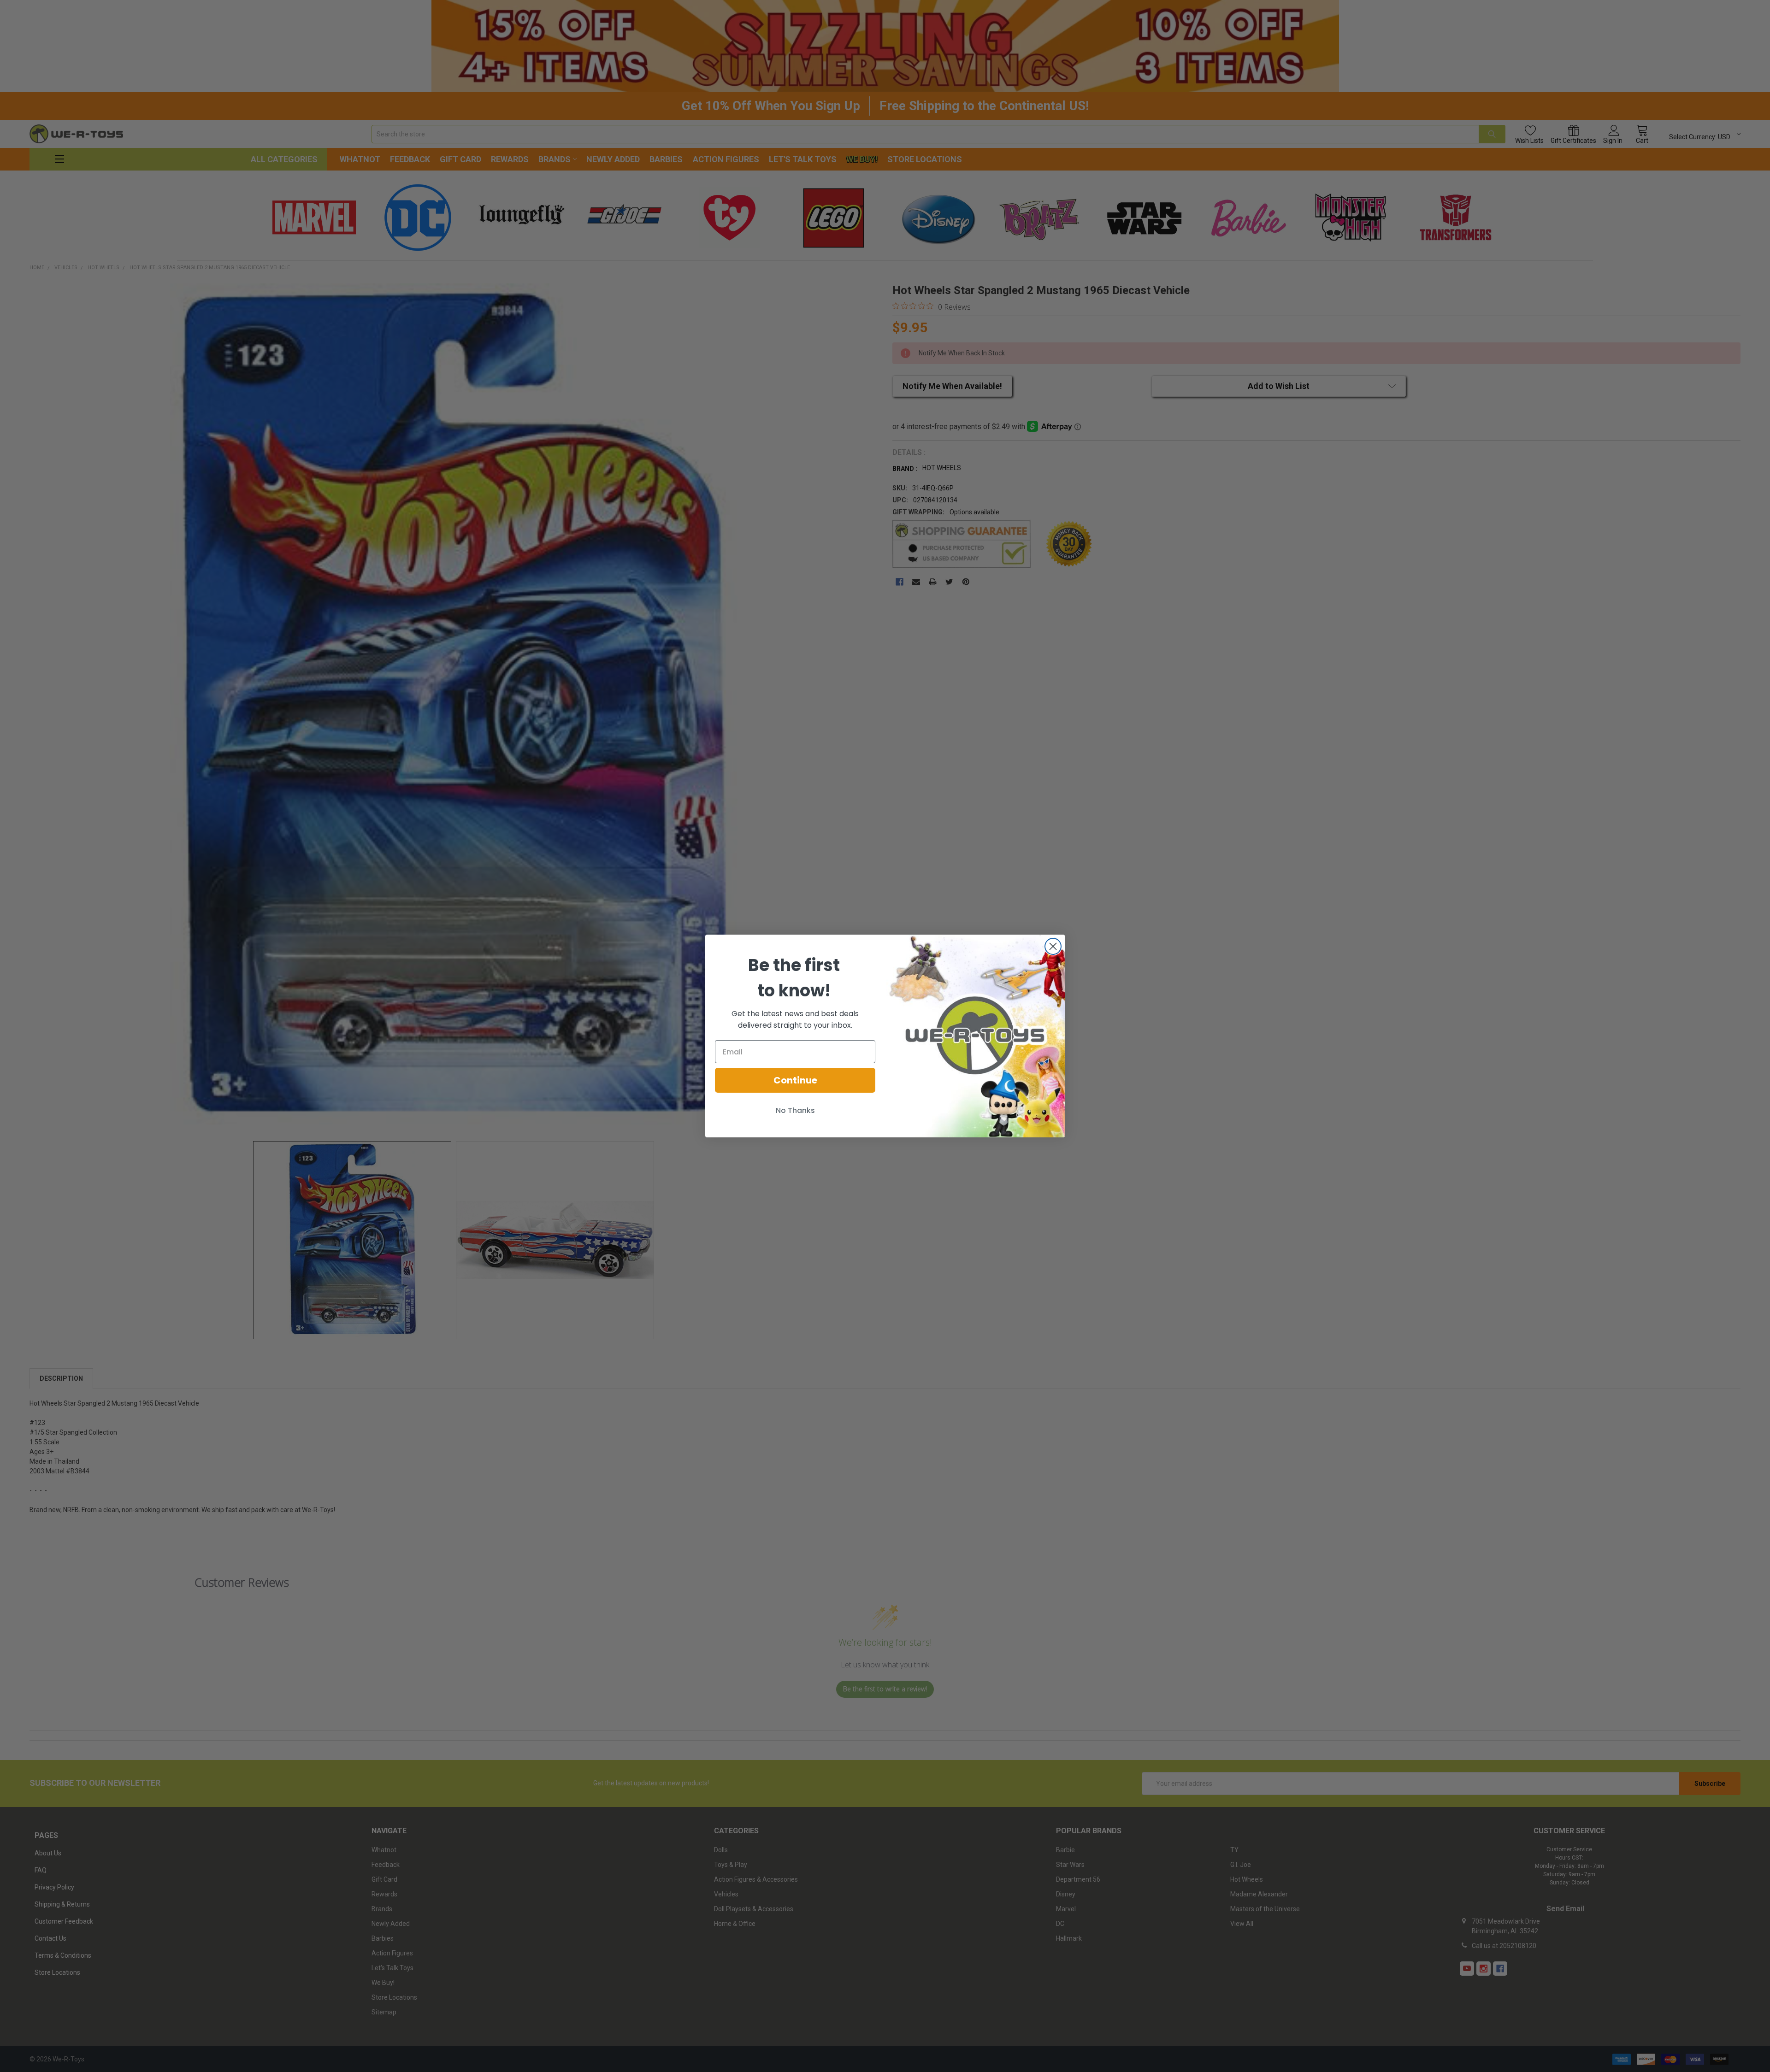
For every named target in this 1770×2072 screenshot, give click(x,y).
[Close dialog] (1053, 946)
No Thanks (795, 1110)
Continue (795, 1080)
